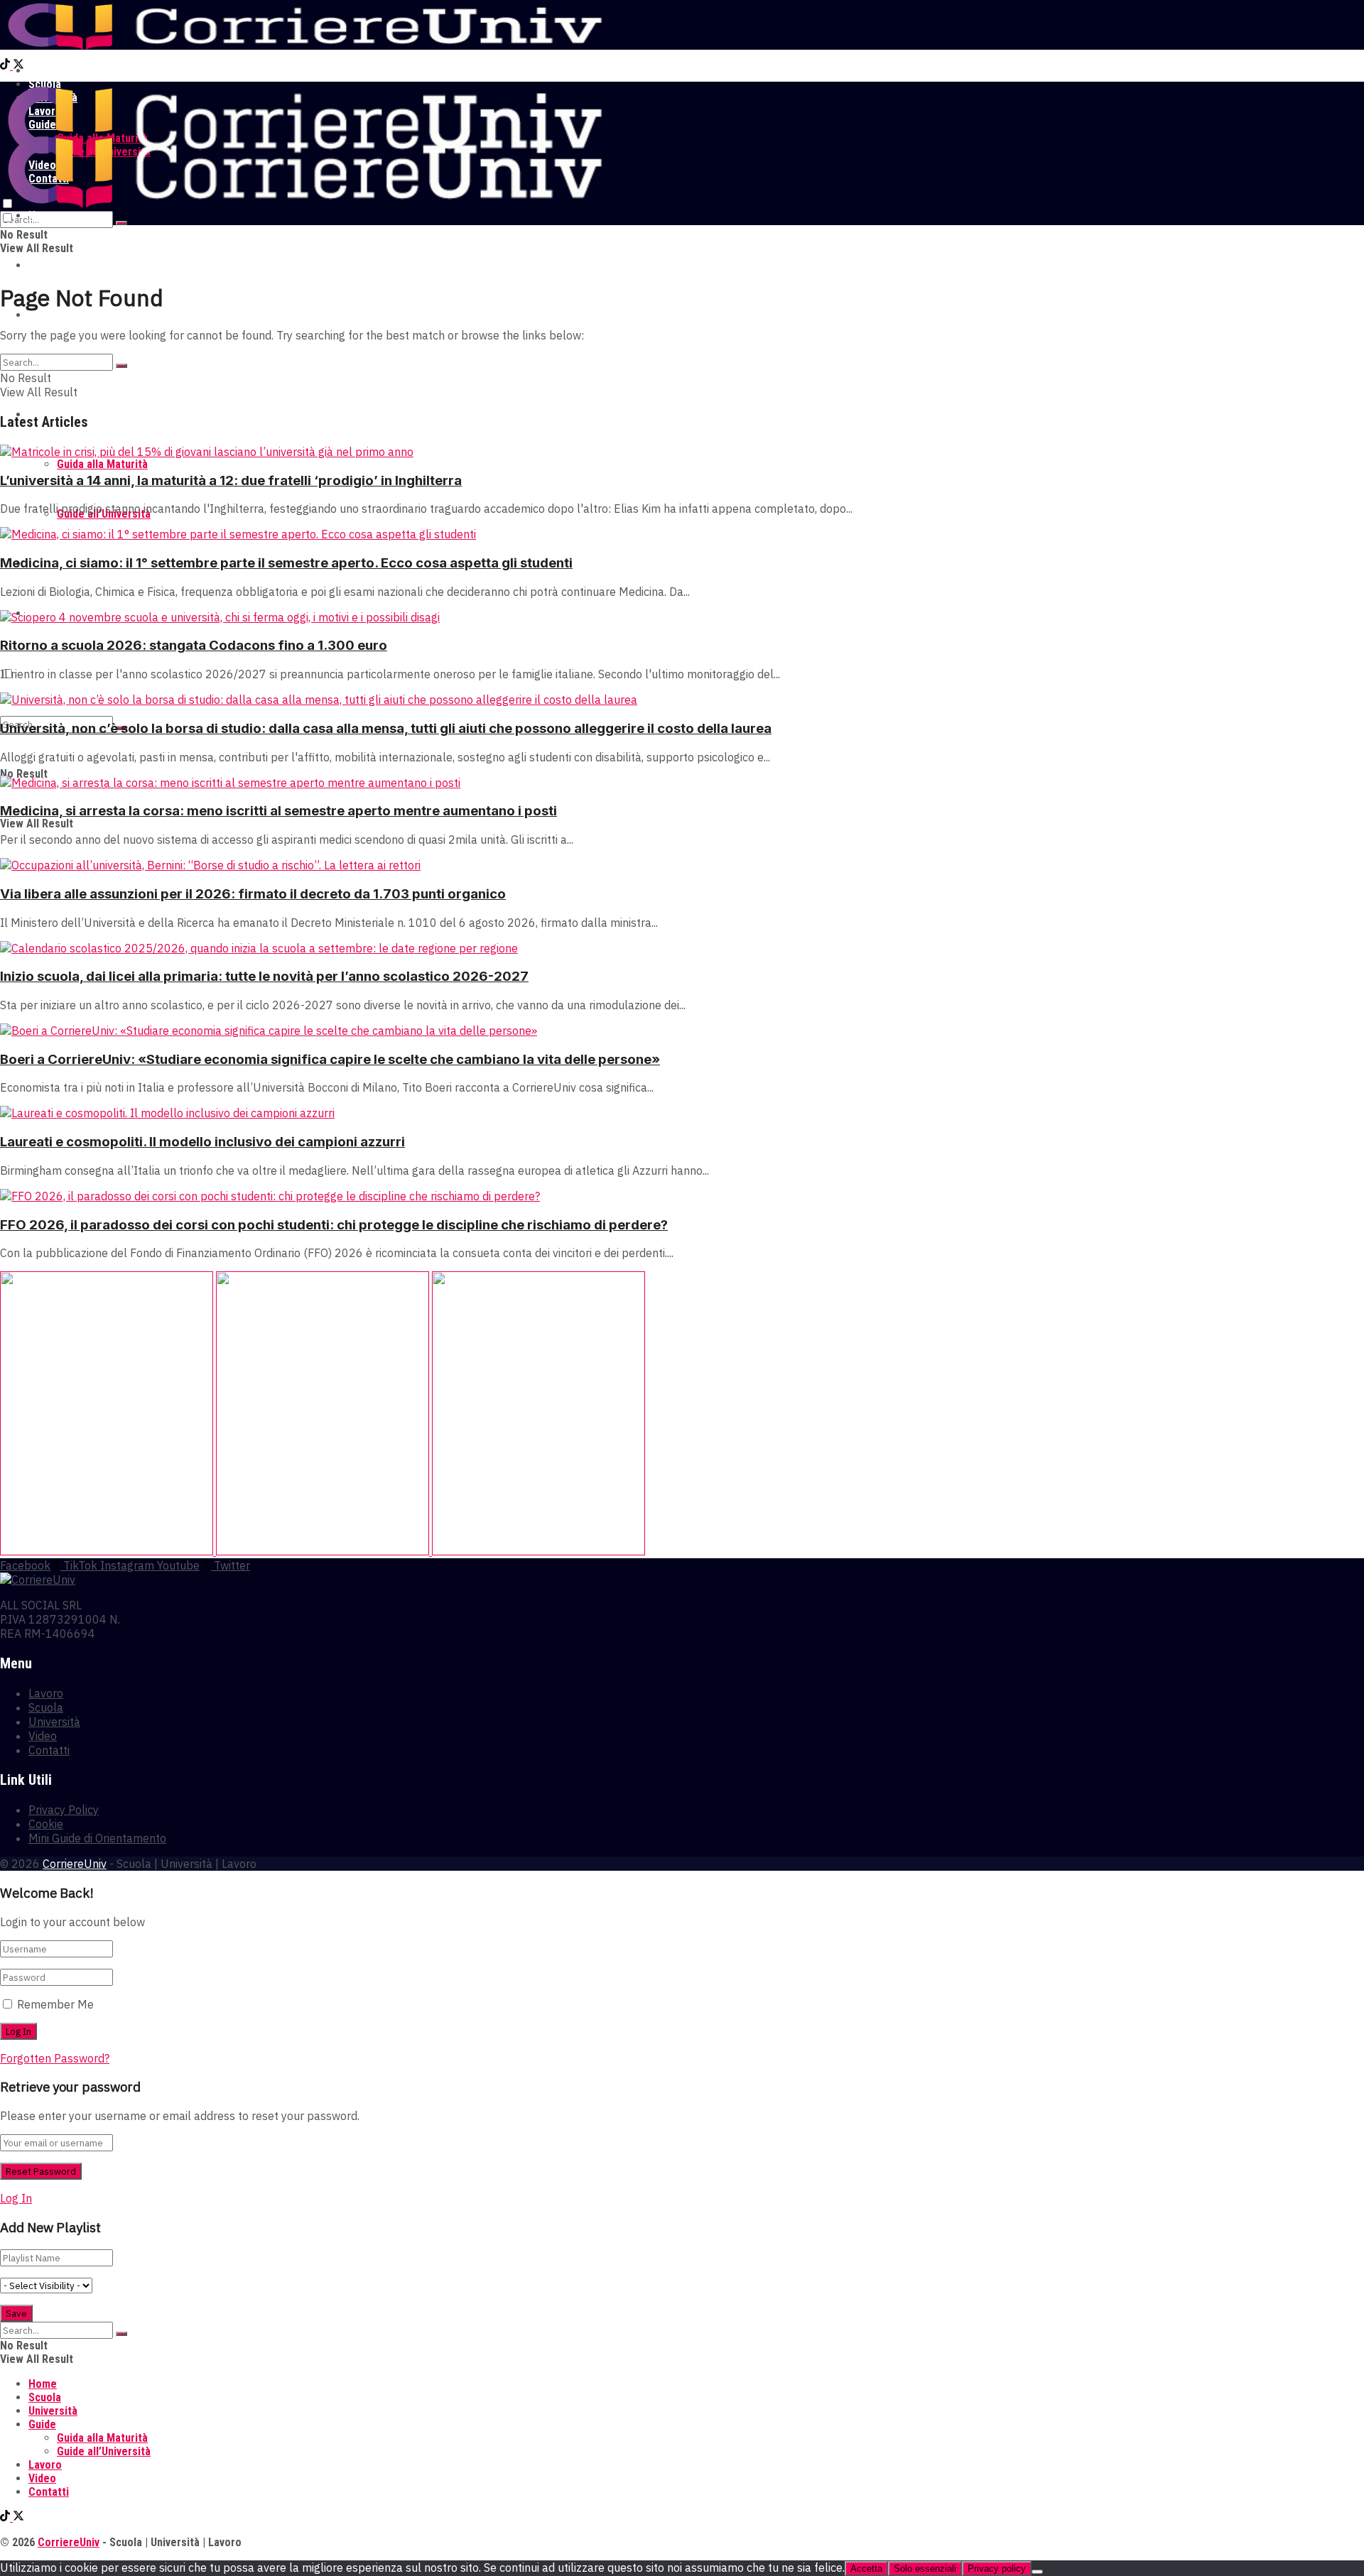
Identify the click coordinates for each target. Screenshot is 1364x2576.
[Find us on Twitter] (18, 66)
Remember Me (55, 2004)
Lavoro (46, 1693)
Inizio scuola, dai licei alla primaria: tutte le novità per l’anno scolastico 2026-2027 (264, 976)
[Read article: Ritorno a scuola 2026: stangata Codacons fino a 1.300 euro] (682, 617)
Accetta (866, 2569)
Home (43, 71)
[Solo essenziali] (1037, 2572)
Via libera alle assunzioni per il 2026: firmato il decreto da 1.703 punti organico (253, 894)
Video (43, 1736)
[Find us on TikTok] (6, 66)
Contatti (49, 1750)
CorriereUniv (75, 1864)
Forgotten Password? (55, 2058)
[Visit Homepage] (304, 46)
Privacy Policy (64, 1810)
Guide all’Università (104, 2451)
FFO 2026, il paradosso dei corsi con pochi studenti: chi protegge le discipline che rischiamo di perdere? (334, 1225)
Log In (16, 2198)
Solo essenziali (925, 2569)
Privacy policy (997, 2569)
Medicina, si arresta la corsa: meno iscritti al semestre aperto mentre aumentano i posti (278, 811)
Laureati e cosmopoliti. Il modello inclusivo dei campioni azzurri (202, 1142)
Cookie (46, 1824)
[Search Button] (121, 223)
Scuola (45, 265)
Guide (42, 2424)
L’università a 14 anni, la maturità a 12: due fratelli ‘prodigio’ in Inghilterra (231, 480)
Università (53, 315)
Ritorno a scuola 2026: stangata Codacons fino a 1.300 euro (194, 645)
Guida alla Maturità (102, 464)
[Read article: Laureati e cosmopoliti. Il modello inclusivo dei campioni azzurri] (682, 1113)
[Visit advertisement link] (108, 1551)
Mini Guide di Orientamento (97, 1838)
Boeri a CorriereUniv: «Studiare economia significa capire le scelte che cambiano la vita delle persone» (330, 1059)
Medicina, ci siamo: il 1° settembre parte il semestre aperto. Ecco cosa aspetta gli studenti (286, 563)
